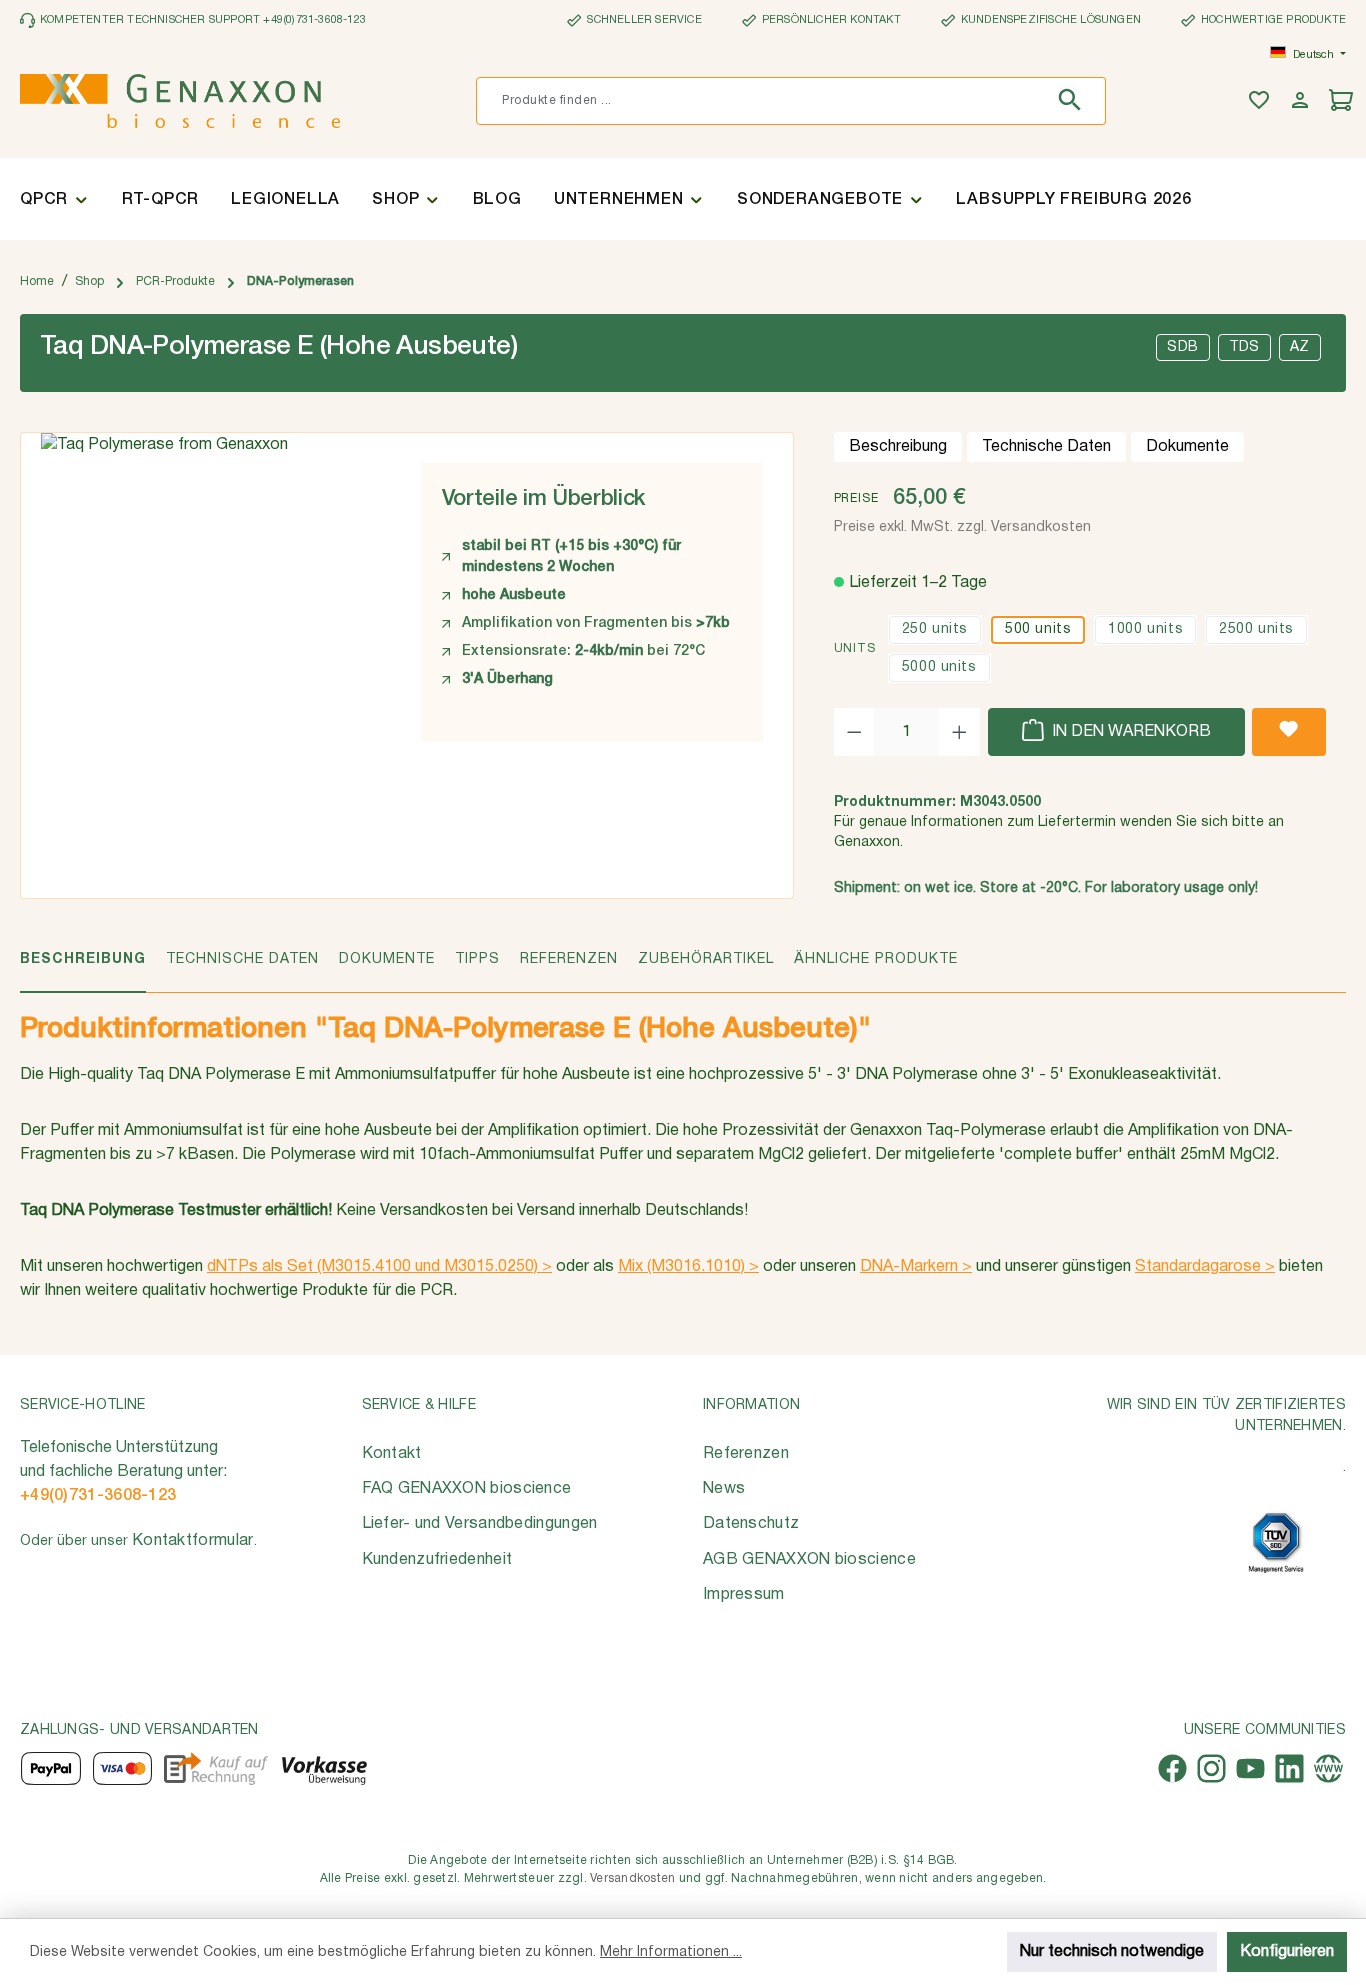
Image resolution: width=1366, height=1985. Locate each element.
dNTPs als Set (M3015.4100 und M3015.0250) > (379, 1267)
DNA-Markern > (916, 1267)
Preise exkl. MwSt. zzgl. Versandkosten (962, 527)
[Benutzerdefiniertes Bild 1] (1276, 1542)
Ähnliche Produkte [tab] (876, 959)
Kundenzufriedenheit (437, 1560)
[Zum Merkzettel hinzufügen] (1289, 732)
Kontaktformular (193, 1541)
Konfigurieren (1287, 1952)
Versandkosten (632, 1878)
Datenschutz (751, 1524)
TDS (1244, 347)
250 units (935, 629)
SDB (1183, 347)
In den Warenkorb (1129, 732)
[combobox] (760, 101)
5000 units (939, 667)
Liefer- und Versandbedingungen (480, 1524)
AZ (1300, 347)
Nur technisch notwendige (1112, 1952)
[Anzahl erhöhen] (959, 732)
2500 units (1256, 629)
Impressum (744, 1595)
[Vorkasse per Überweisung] (323, 1768)
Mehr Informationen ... (671, 1952)
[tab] (83, 970)
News (724, 1489)
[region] (211, 593)
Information (751, 1405)
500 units (1038, 629)
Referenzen (746, 1454)
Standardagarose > (1205, 1267)
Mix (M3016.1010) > (688, 1267)
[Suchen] (1074, 101)
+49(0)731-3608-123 (98, 1496)
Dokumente (1187, 447)
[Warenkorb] (1343, 101)
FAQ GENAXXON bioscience (467, 1489)
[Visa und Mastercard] (123, 1768)
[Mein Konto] (1302, 101)
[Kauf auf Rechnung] (215, 1768)
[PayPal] (51, 1768)
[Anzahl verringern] (854, 732)
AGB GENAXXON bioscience (809, 1560)
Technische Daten (1046, 447)
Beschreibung (898, 447)
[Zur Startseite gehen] (180, 101)
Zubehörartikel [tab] (706, 959)
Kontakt (392, 1454)
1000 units (1145, 629)
